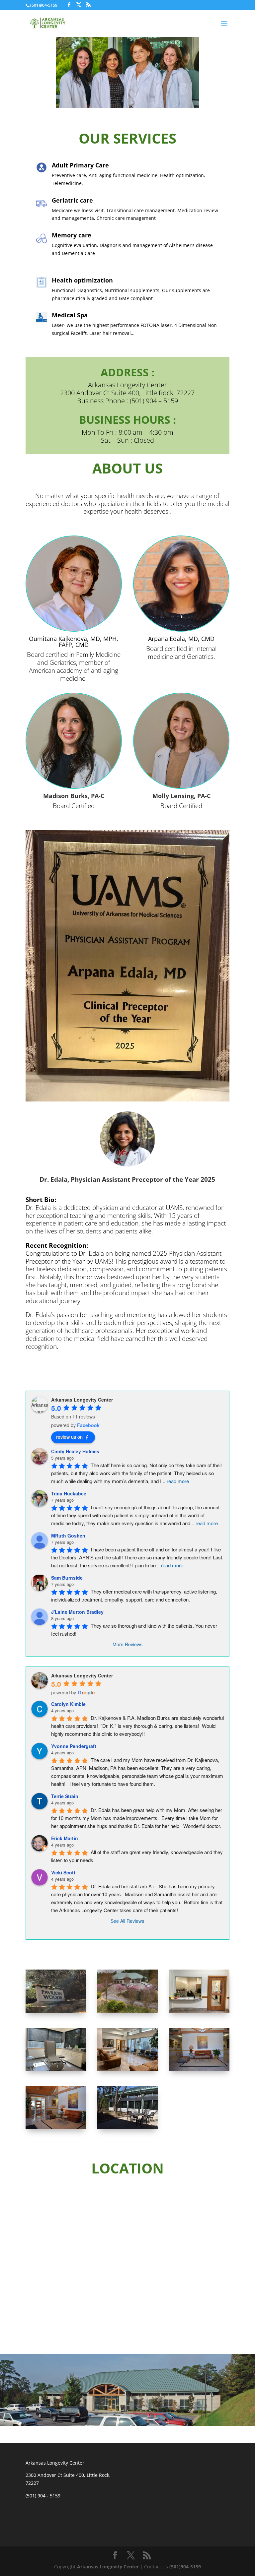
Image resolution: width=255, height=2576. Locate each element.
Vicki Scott (63, 1872)
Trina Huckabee (69, 1493)
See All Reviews (127, 1921)
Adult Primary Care (80, 165)
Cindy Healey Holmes (75, 1451)
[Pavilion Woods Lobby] (56, 2127)
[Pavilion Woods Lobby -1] (199, 2069)
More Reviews (127, 1644)
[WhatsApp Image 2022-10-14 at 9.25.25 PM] (127, 2069)
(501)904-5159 (185, 2567)
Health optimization (82, 280)
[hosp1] (127, 2011)
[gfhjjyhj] (199, 2011)
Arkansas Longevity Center (108, 2567)
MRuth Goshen (68, 1536)
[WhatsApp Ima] (56, 2069)
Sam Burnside (67, 1578)
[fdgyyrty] (56, 2011)
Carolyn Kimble (68, 1704)
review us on (69, 1437)
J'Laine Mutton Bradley (77, 1612)
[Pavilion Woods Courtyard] (127, 2127)
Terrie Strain (65, 1796)
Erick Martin (65, 1838)
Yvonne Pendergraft (74, 1746)
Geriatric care (72, 200)
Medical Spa (70, 315)
